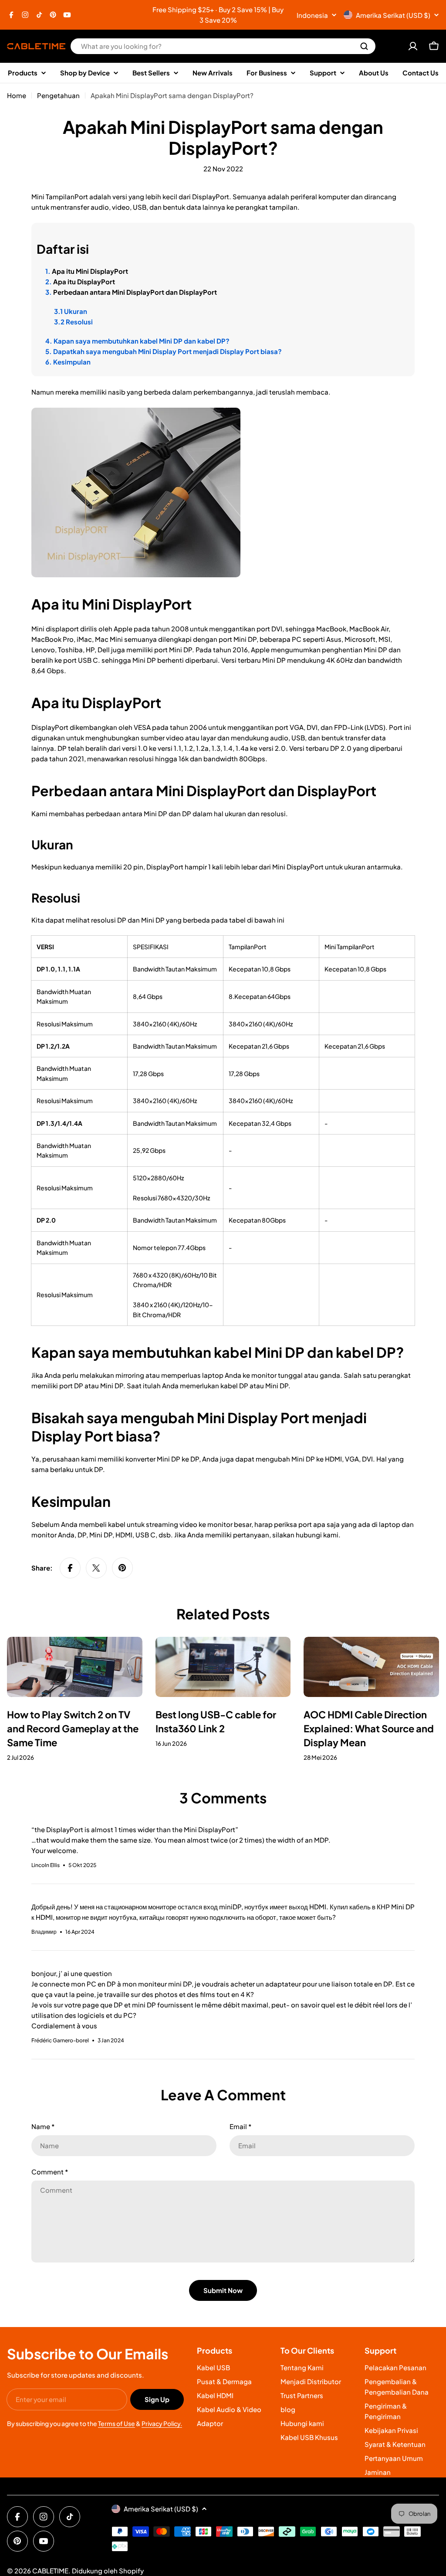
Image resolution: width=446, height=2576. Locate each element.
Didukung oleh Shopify (108, 2571)
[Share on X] (96, 1568)
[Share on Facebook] (70, 1568)
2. (80, 281)
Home (17, 95)
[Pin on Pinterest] (122, 1568)
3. (131, 292)
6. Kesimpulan (68, 362)
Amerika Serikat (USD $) (393, 15)
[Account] (413, 46)
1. (87, 271)
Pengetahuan (58, 95)
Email (240, 2126)
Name (43, 2126)
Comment (50, 2172)
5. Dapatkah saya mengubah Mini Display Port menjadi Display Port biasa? (164, 351)
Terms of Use (117, 2423)
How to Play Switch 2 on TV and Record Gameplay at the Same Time (73, 1728)
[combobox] (223, 46)
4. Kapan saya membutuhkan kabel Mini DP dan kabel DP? (137, 341)
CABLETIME (50, 2571)
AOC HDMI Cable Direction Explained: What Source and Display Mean (369, 1728)
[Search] (364, 46)
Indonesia (312, 15)
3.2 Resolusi (73, 322)
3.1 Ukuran (71, 311)
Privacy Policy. (162, 2423)
